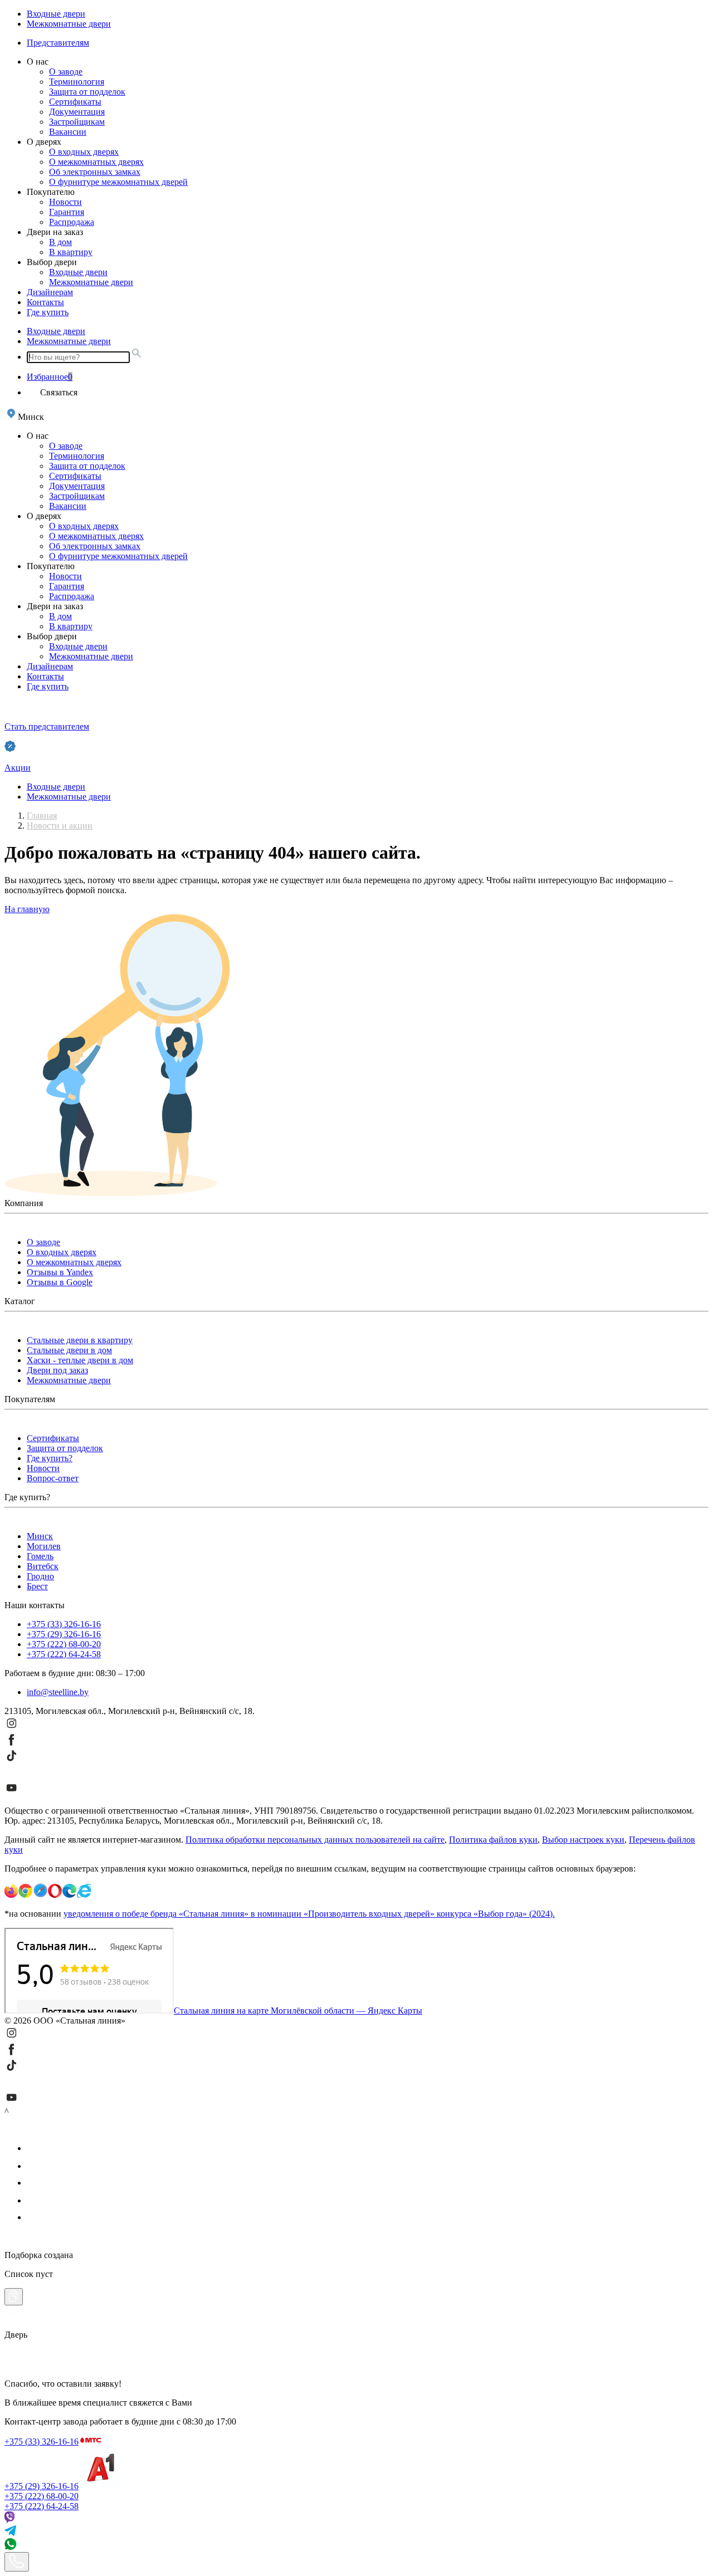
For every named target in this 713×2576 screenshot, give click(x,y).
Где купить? (50, 1458)
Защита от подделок (87, 92)
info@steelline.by (58, 1692)
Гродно (40, 1576)
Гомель (40, 1556)
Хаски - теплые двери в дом (80, 1360)
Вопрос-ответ (53, 1478)
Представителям (58, 43)
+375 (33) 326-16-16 (64, 1624)
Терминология (77, 82)
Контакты (45, 302)
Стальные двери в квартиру (80, 1340)
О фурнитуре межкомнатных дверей (118, 182)
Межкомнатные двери (69, 24)
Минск (40, 1536)
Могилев (44, 1546)
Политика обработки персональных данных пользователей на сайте (315, 1840)
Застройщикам (77, 122)
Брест (37, 1586)
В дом (60, 242)
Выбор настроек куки (583, 1840)
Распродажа (72, 222)
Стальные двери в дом (69, 1350)
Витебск (43, 1566)
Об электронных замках (95, 172)
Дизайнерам (50, 292)
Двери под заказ (57, 1370)
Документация (77, 112)
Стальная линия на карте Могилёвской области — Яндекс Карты (298, 2011)
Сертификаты (75, 102)
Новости (65, 202)
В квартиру (71, 252)
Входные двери (56, 14)
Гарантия (67, 212)
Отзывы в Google (60, 1282)
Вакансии (68, 132)
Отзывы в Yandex (60, 1272)
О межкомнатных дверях (96, 162)
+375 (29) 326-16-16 (64, 1634)
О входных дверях (84, 152)
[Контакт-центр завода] (17, 2562)
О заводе (66, 72)
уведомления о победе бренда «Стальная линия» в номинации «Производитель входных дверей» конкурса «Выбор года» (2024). (309, 1914)
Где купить (48, 312)
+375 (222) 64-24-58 (64, 1654)
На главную (27, 909)
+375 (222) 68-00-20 (64, 1644)
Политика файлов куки (493, 1840)
